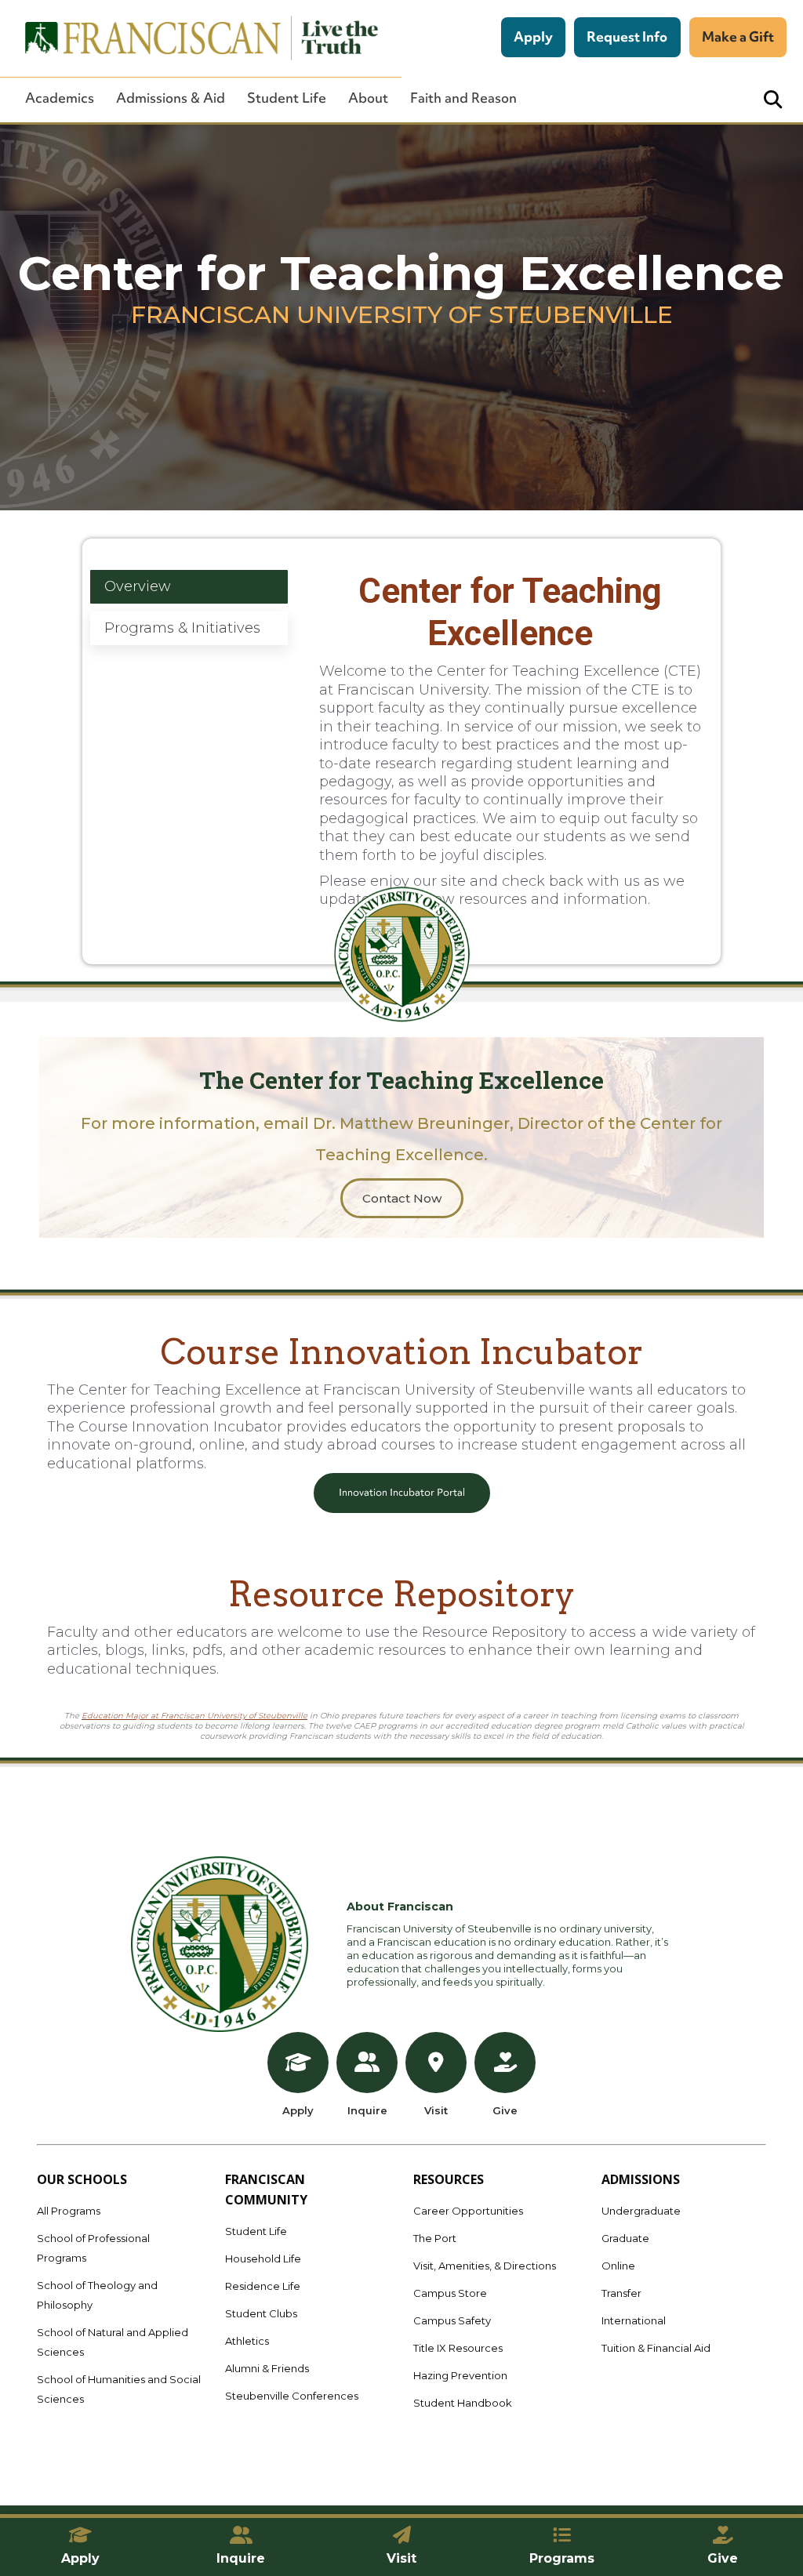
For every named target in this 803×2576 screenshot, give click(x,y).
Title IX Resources (458, 2348)
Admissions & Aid (171, 98)
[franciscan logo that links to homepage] (193, 38)
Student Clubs (261, 2313)
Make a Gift (738, 36)
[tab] (189, 587)
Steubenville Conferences (292, 2396)
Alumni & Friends (267, 2368)
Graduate (625, 2238)
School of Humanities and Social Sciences (119, 2389)
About (368, 98)
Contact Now (402, 1198)
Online (618, 2266)
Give (505, 2110)
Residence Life (263, 2286)
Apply (533, 36)
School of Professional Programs (93, 2248)
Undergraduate (641, 2211)
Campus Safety (452, 2320)
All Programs (69, 2211)
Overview (138, 586)
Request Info (627, 36)
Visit (436, 2110)
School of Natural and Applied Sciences (113, 2342)
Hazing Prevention (460, 2375)
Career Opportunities (468, 2211)
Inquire (367, 2110)
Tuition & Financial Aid (656, 2348)
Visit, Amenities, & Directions (485, 2266)
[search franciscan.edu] (773, 100)
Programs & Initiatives (182, 628)
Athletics (247, 2341)
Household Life (263, 2259)
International (634, 2320)
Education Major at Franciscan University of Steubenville (194, 1716)
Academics (60, 98)
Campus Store (450, 2293)
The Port (435, 2238)
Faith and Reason (463, 98)
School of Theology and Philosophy (97, 2295)
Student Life (287, 98)
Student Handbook (463, 2403)
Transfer (621, 2293)
